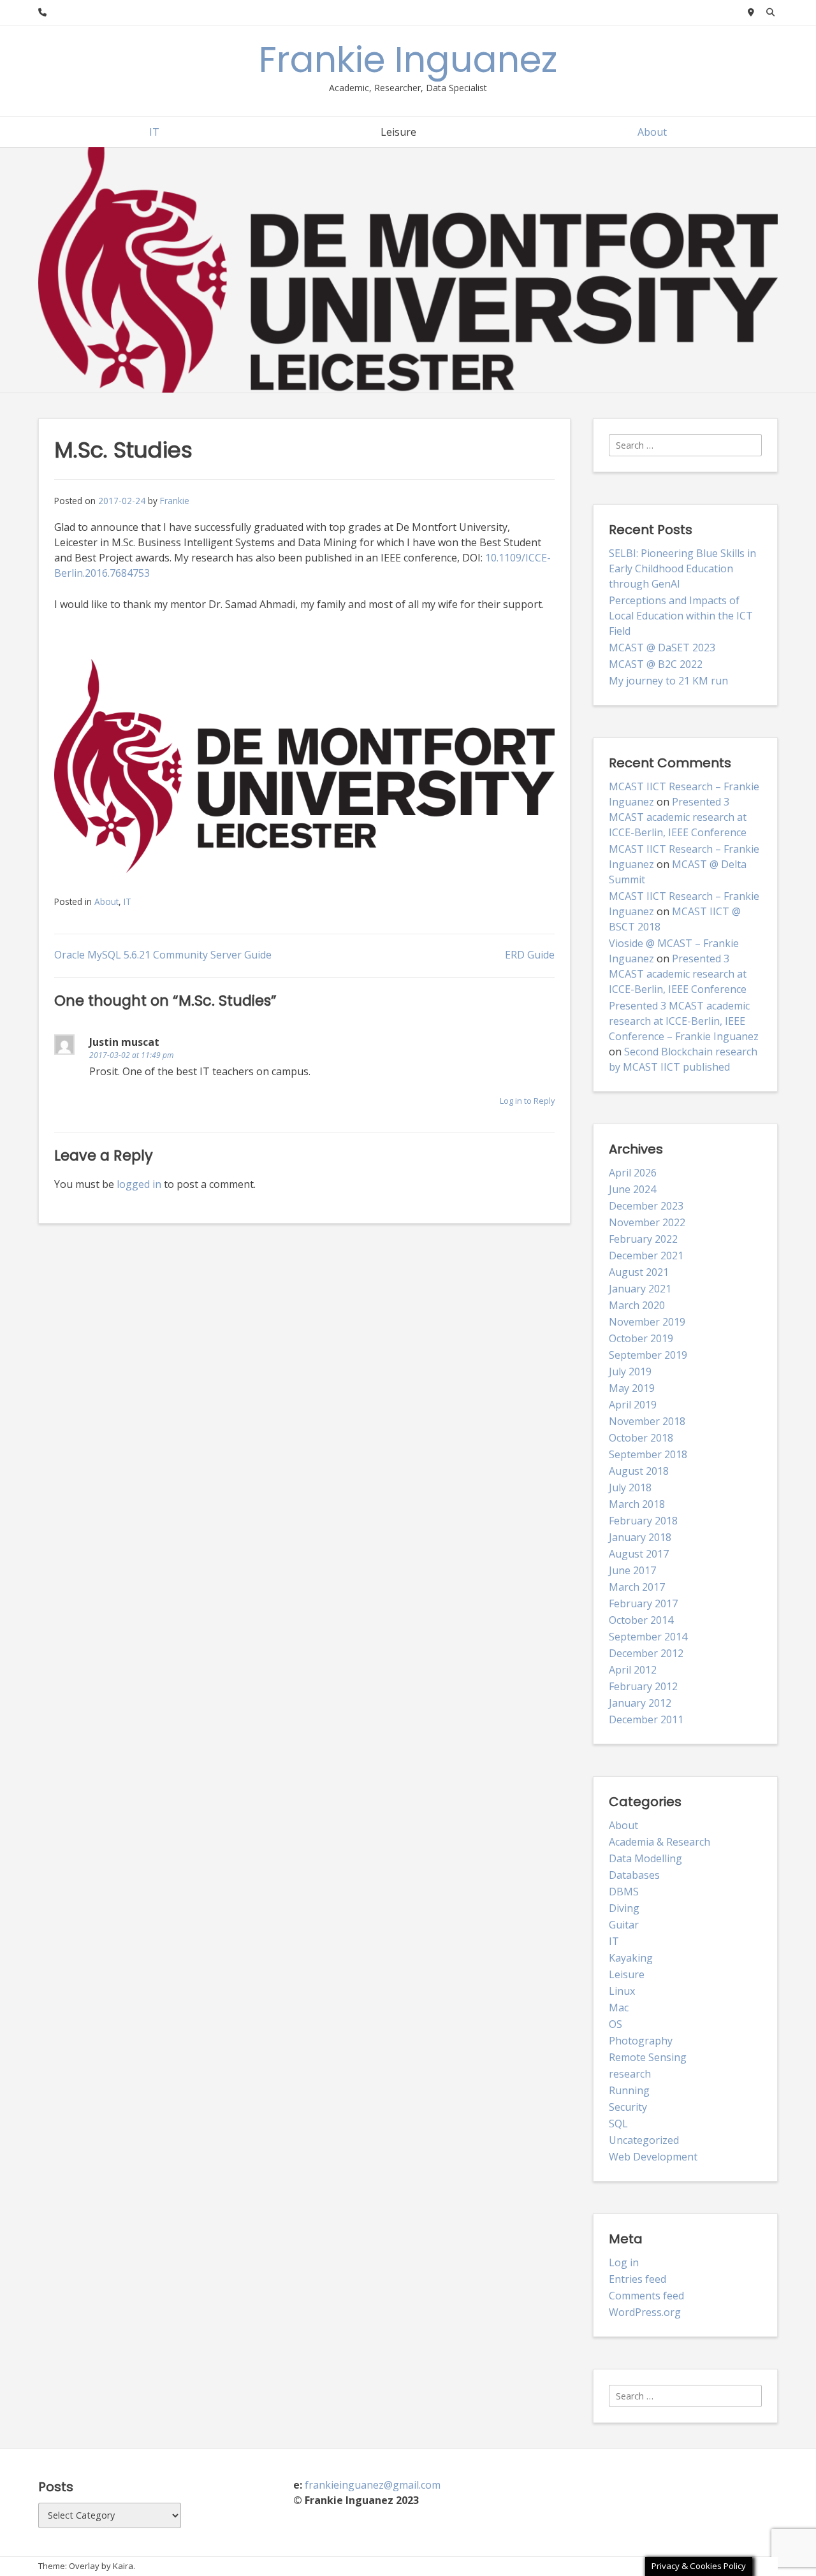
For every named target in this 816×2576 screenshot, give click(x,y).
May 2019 (632, 1388)
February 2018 (643, 1521)
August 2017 (639, 1554)
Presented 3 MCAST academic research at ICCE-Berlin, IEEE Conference (678, 817)
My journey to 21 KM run (668, 681)
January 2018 (640, 1537)
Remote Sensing (648, 2057)
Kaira (123, 2566)
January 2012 (640, 1703)
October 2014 (641, 1620)
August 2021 (639, 1272)
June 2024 (632, 1189)
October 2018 (641, 1438)
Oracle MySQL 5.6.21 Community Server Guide (163, 955)
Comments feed (646, 2296)
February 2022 (643, 1239)
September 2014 (648, 1637)
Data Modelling (645, 1858)
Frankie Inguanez (408, 60)
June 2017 (632, 1570)
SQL (618, 2124)
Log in (624, 2262)
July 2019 (630, 1371)
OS (616, 2024)
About (652, 132)
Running (629, 2090)
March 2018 (637, 1504)
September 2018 (648, 1454)
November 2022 (647, 1222)
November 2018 (647, 1421)
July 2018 (630, 1487)
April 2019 (633, 1405)
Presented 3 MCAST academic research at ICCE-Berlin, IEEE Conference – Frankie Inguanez (684, 1021)
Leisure (398, 132)
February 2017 (643, 1603)
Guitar (624, 1925)
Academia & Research (659, 1842)
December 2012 (646, 1653)
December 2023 (646, 1206)
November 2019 (647, 1322)
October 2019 (641, 1338)
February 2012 (643, 1686)
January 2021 (640, 1289)
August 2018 (639, 1471)
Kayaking (631, 1958)
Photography (641, 2041)
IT (154, 132)
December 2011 (646, 1719)
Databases (634, 1875)
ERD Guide (530, 955)
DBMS (624, 1892)
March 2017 (637, 1587)
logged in (139, 1184)
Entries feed (637, 2279)
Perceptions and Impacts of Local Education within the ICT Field (681, 616)
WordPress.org (645, 2312)
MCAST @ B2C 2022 (656, 664)
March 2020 (637, 1305)
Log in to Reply (527, 1101)
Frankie (175, 501)
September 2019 (648, 1355)
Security (628, 2107)
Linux (622, 1991)
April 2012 (633, 1670)
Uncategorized (644, 2140)
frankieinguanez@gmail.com (373, 2485)
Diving (624, 1908)
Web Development (653, 2157)
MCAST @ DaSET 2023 (662, 648)
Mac (619, 2008)
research (630, 2074)
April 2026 (633, 1173)
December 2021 (646, 1255)
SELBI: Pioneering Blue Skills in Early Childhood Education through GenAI (682, 568)
